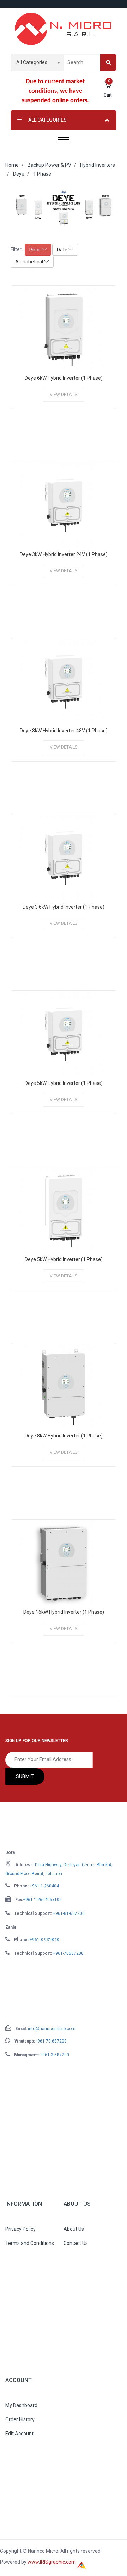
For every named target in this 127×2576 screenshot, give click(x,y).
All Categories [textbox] (32, 62)
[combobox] (37, 62)
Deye (19, 174)
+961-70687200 (68, 1953)
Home (12, 165)
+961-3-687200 (55, 2055)
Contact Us (76, 2243)
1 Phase (42, 174)
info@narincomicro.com (52, 2029)
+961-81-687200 (69, 1913)
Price (35, 250)
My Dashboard (21, 2405)
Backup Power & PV (49, 165)
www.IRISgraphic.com (52, 2562)
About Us (74, 2229)
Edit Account (19, 2434)
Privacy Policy (20, 2229)
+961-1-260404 (44, 1886)
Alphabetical (30, 262)
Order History (20, 2419)
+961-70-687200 (51, 2041)
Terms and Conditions (30, 2243)
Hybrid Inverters (98, 165)
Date (63, 250)
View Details (64, 395)
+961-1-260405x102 (42, 1900)
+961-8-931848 (44, 1940)
